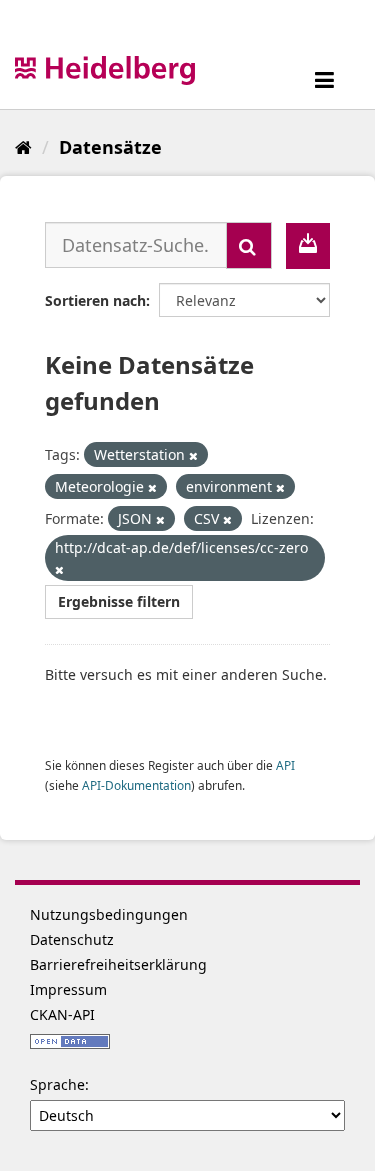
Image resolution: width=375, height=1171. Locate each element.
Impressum (68, 989)
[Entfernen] (193, 455)
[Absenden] (249, 245)
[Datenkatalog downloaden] (308, 246)
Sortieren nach (95, 300)
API (285, 765)
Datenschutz (72, 939)
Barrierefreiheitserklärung (118, 964)
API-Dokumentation (136, 785)
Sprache (57, 1084)
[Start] (23, 147)
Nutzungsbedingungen (109, 914)
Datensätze (110, 147)
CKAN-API (62, 1014)
